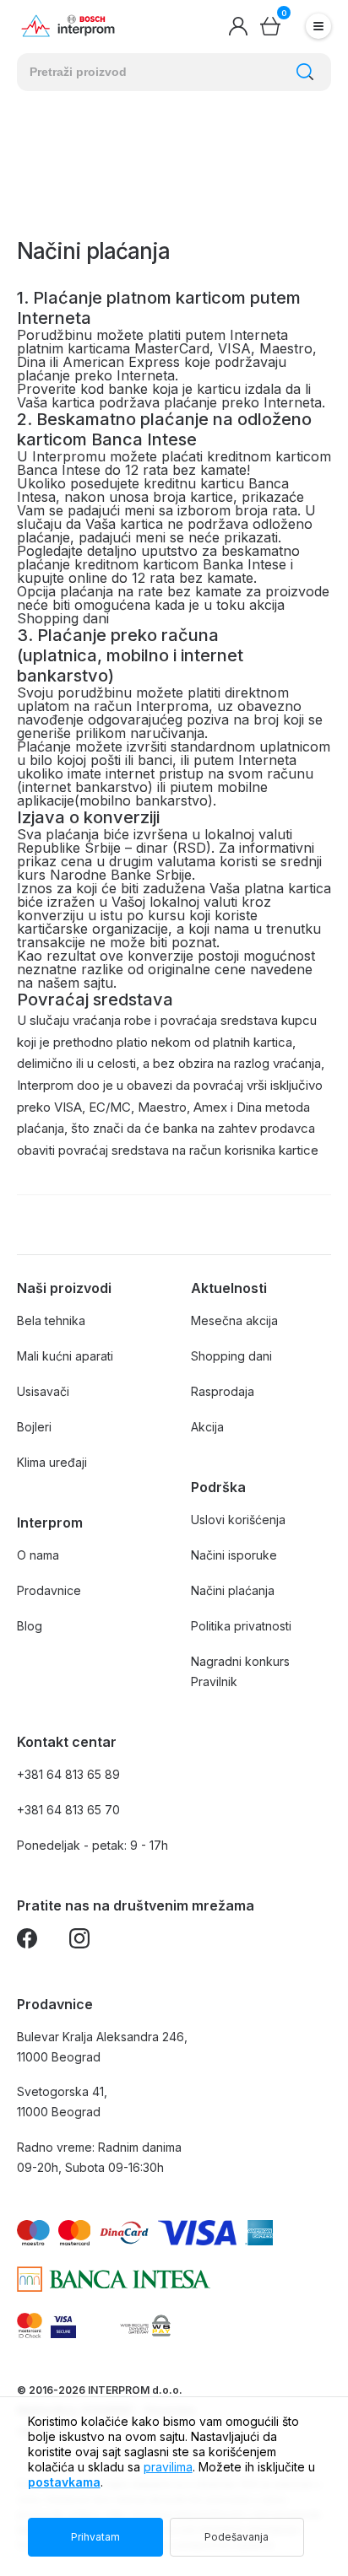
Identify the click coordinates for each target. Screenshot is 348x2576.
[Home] (68, 27)
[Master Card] (30, 2325)
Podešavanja (237, 2537)
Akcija (207, 1427)
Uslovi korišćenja (238, 1520)
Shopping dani (231, 1356)
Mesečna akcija (234, 1320)
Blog (30, 1626)
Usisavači (43, 1391)
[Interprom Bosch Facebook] (27, 1941)
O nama (38, 1555)
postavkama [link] (64, 2482)
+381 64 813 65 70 (68, 1810)
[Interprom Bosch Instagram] (79, 1941)
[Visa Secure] (63, 2325)
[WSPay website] (145, 2325)
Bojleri (34, 1427)
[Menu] (318, 26)
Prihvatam (95, 2537)
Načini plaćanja (233, 1590)
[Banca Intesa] (114, 2279)
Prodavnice (49, 1590)
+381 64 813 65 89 (68, 1774)
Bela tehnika (51, 1320)
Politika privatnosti (241, 1626)
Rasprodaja (223, 1391)
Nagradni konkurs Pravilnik (240, 1671)
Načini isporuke (234, 1555)
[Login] (238, 26)
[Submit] (305, 72)
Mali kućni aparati (65, 1356)
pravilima (168, 2467)
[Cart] (270, 26)
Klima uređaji (52, 1462)
